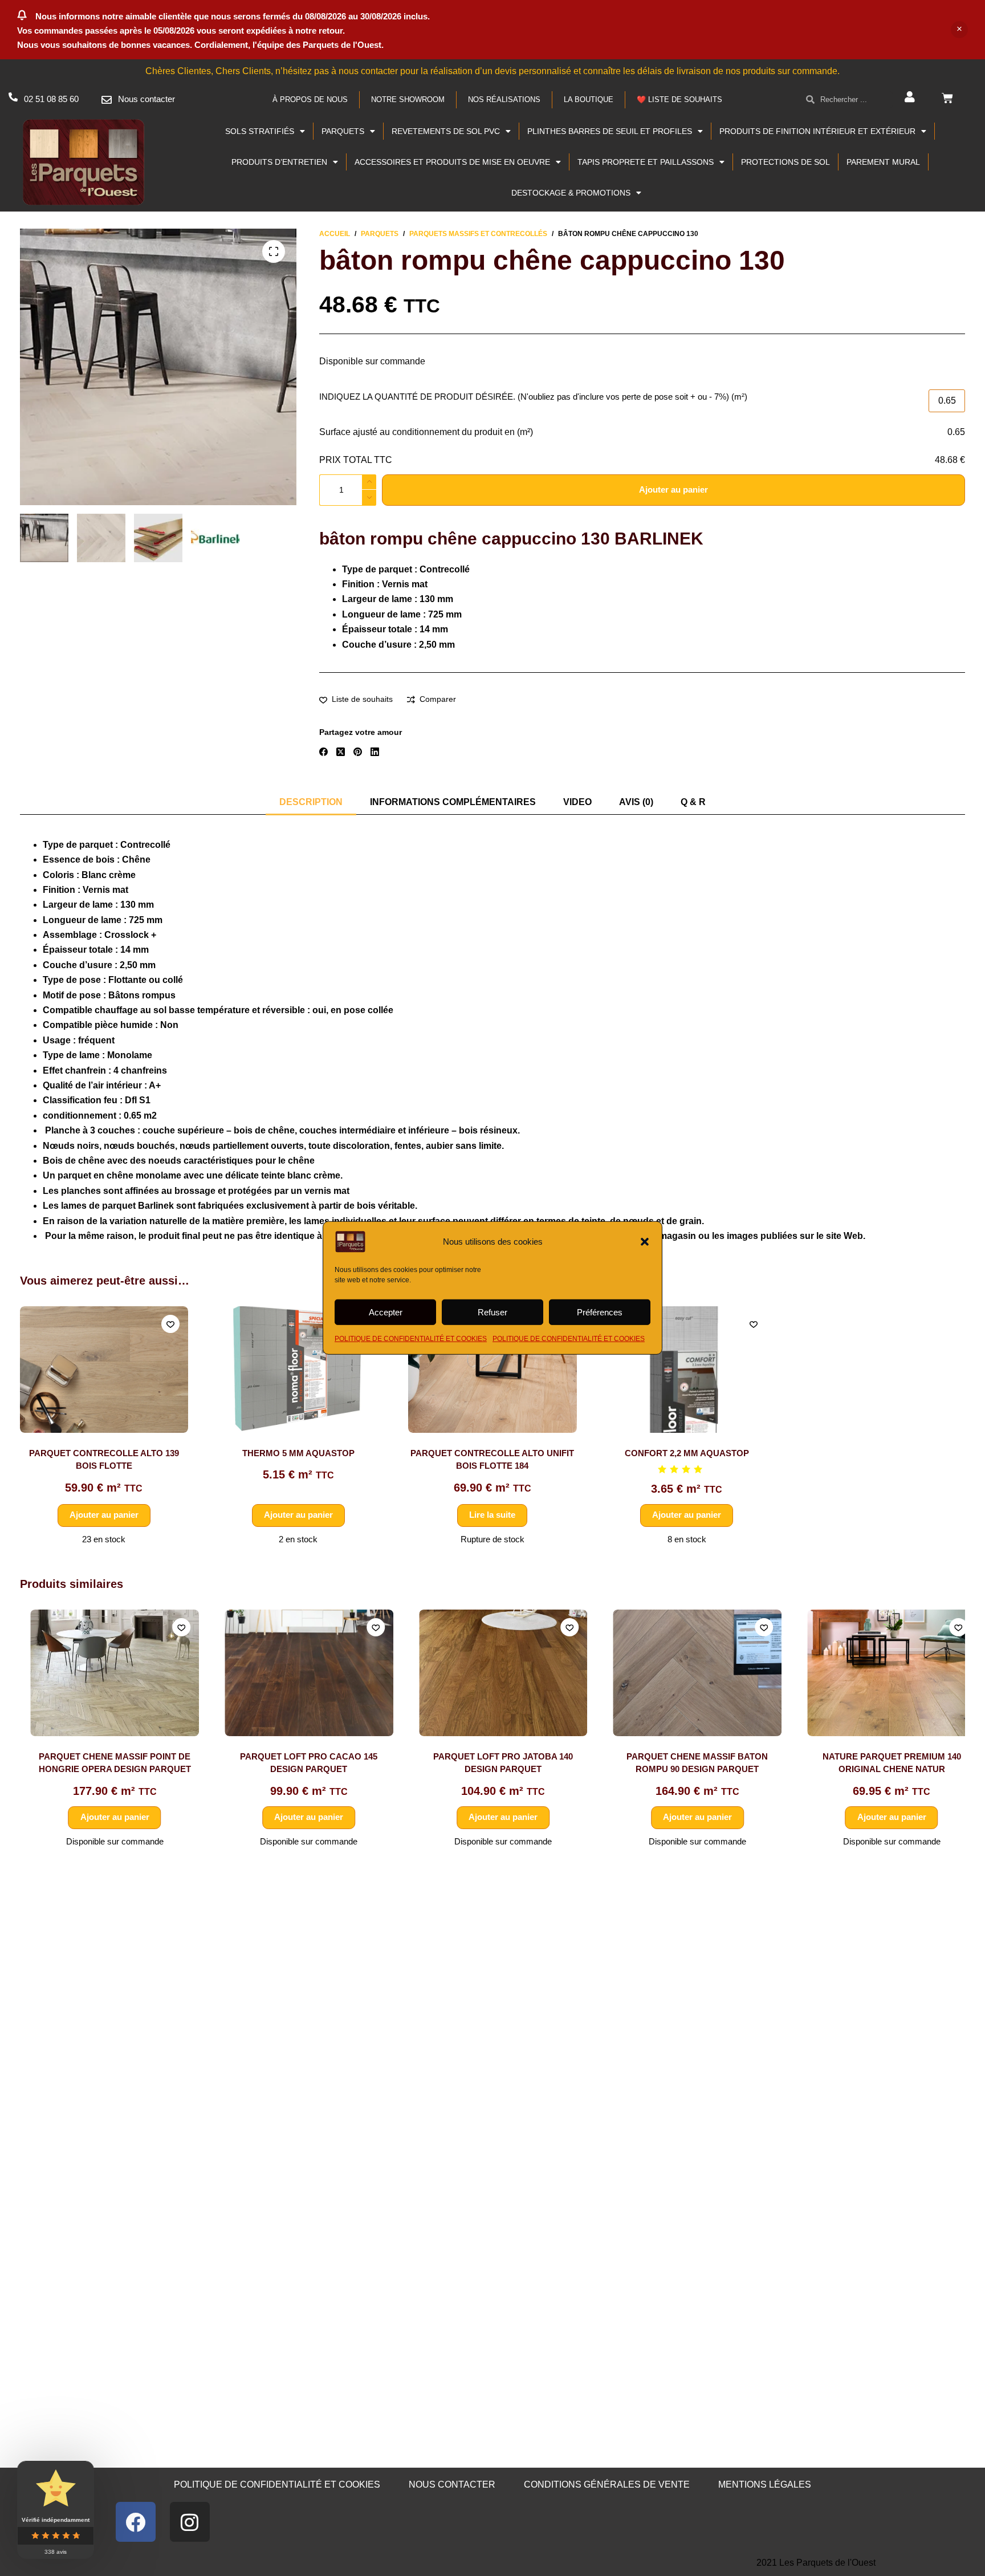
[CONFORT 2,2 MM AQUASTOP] (687, 1370)
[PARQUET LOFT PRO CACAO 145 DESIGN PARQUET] (299, 1673)
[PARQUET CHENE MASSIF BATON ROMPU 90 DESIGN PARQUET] (687, 1673)
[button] (645, 1242)
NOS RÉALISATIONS (504, 99)
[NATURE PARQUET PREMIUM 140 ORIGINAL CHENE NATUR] (881, 1673)
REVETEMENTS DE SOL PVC (446, 131)
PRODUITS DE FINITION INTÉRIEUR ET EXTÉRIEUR (817, 131)
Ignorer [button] (959, 30)
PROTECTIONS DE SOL (785, 162)
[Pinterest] (358, 752)
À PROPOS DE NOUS (310, 99)
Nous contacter (146, 99)
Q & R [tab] (693, 802)
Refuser (492, 1312)
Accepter (386, 1312)
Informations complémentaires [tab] (453, 802)
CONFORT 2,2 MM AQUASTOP (687, 1453)
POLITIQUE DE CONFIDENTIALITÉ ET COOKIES (411, 1339)
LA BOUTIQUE (589, 99)
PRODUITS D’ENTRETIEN (279, 162)
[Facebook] (323, 752)
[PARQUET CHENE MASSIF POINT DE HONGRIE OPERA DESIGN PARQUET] (104, 1673)
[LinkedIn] (375, 752)
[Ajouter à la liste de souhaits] (170, 1324)
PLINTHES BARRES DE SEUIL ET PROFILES (610, 131)
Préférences (600, 1312)
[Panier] (947, 98)
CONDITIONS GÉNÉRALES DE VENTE (607, 2484)
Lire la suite (492, 1515)
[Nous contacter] (107, 100)
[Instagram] (190, 2522)
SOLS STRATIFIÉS (260, 131)
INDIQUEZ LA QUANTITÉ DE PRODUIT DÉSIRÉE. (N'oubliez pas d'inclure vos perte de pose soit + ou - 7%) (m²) (533, 397)
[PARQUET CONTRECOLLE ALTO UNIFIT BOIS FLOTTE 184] (492, 1370)
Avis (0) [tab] (636, 802)
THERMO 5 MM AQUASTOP (298, 1453)
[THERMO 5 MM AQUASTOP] (298, 1370)
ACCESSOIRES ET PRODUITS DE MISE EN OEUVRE (452, 162)
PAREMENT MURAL (883, 162)
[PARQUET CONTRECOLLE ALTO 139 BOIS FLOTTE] (104, 1370)
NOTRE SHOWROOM (408, 99)
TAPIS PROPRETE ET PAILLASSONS (646, 162)
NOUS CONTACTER (452, 2484)
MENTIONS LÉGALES (765, 2484)
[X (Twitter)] (341, 752)
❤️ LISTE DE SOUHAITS (679, 99)
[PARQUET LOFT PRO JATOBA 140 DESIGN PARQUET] (492, 1673)
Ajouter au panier (673, 489)
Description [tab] (311, 802)
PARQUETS (343, 131)
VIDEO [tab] (577, 802)
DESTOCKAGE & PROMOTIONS (571, 193)
